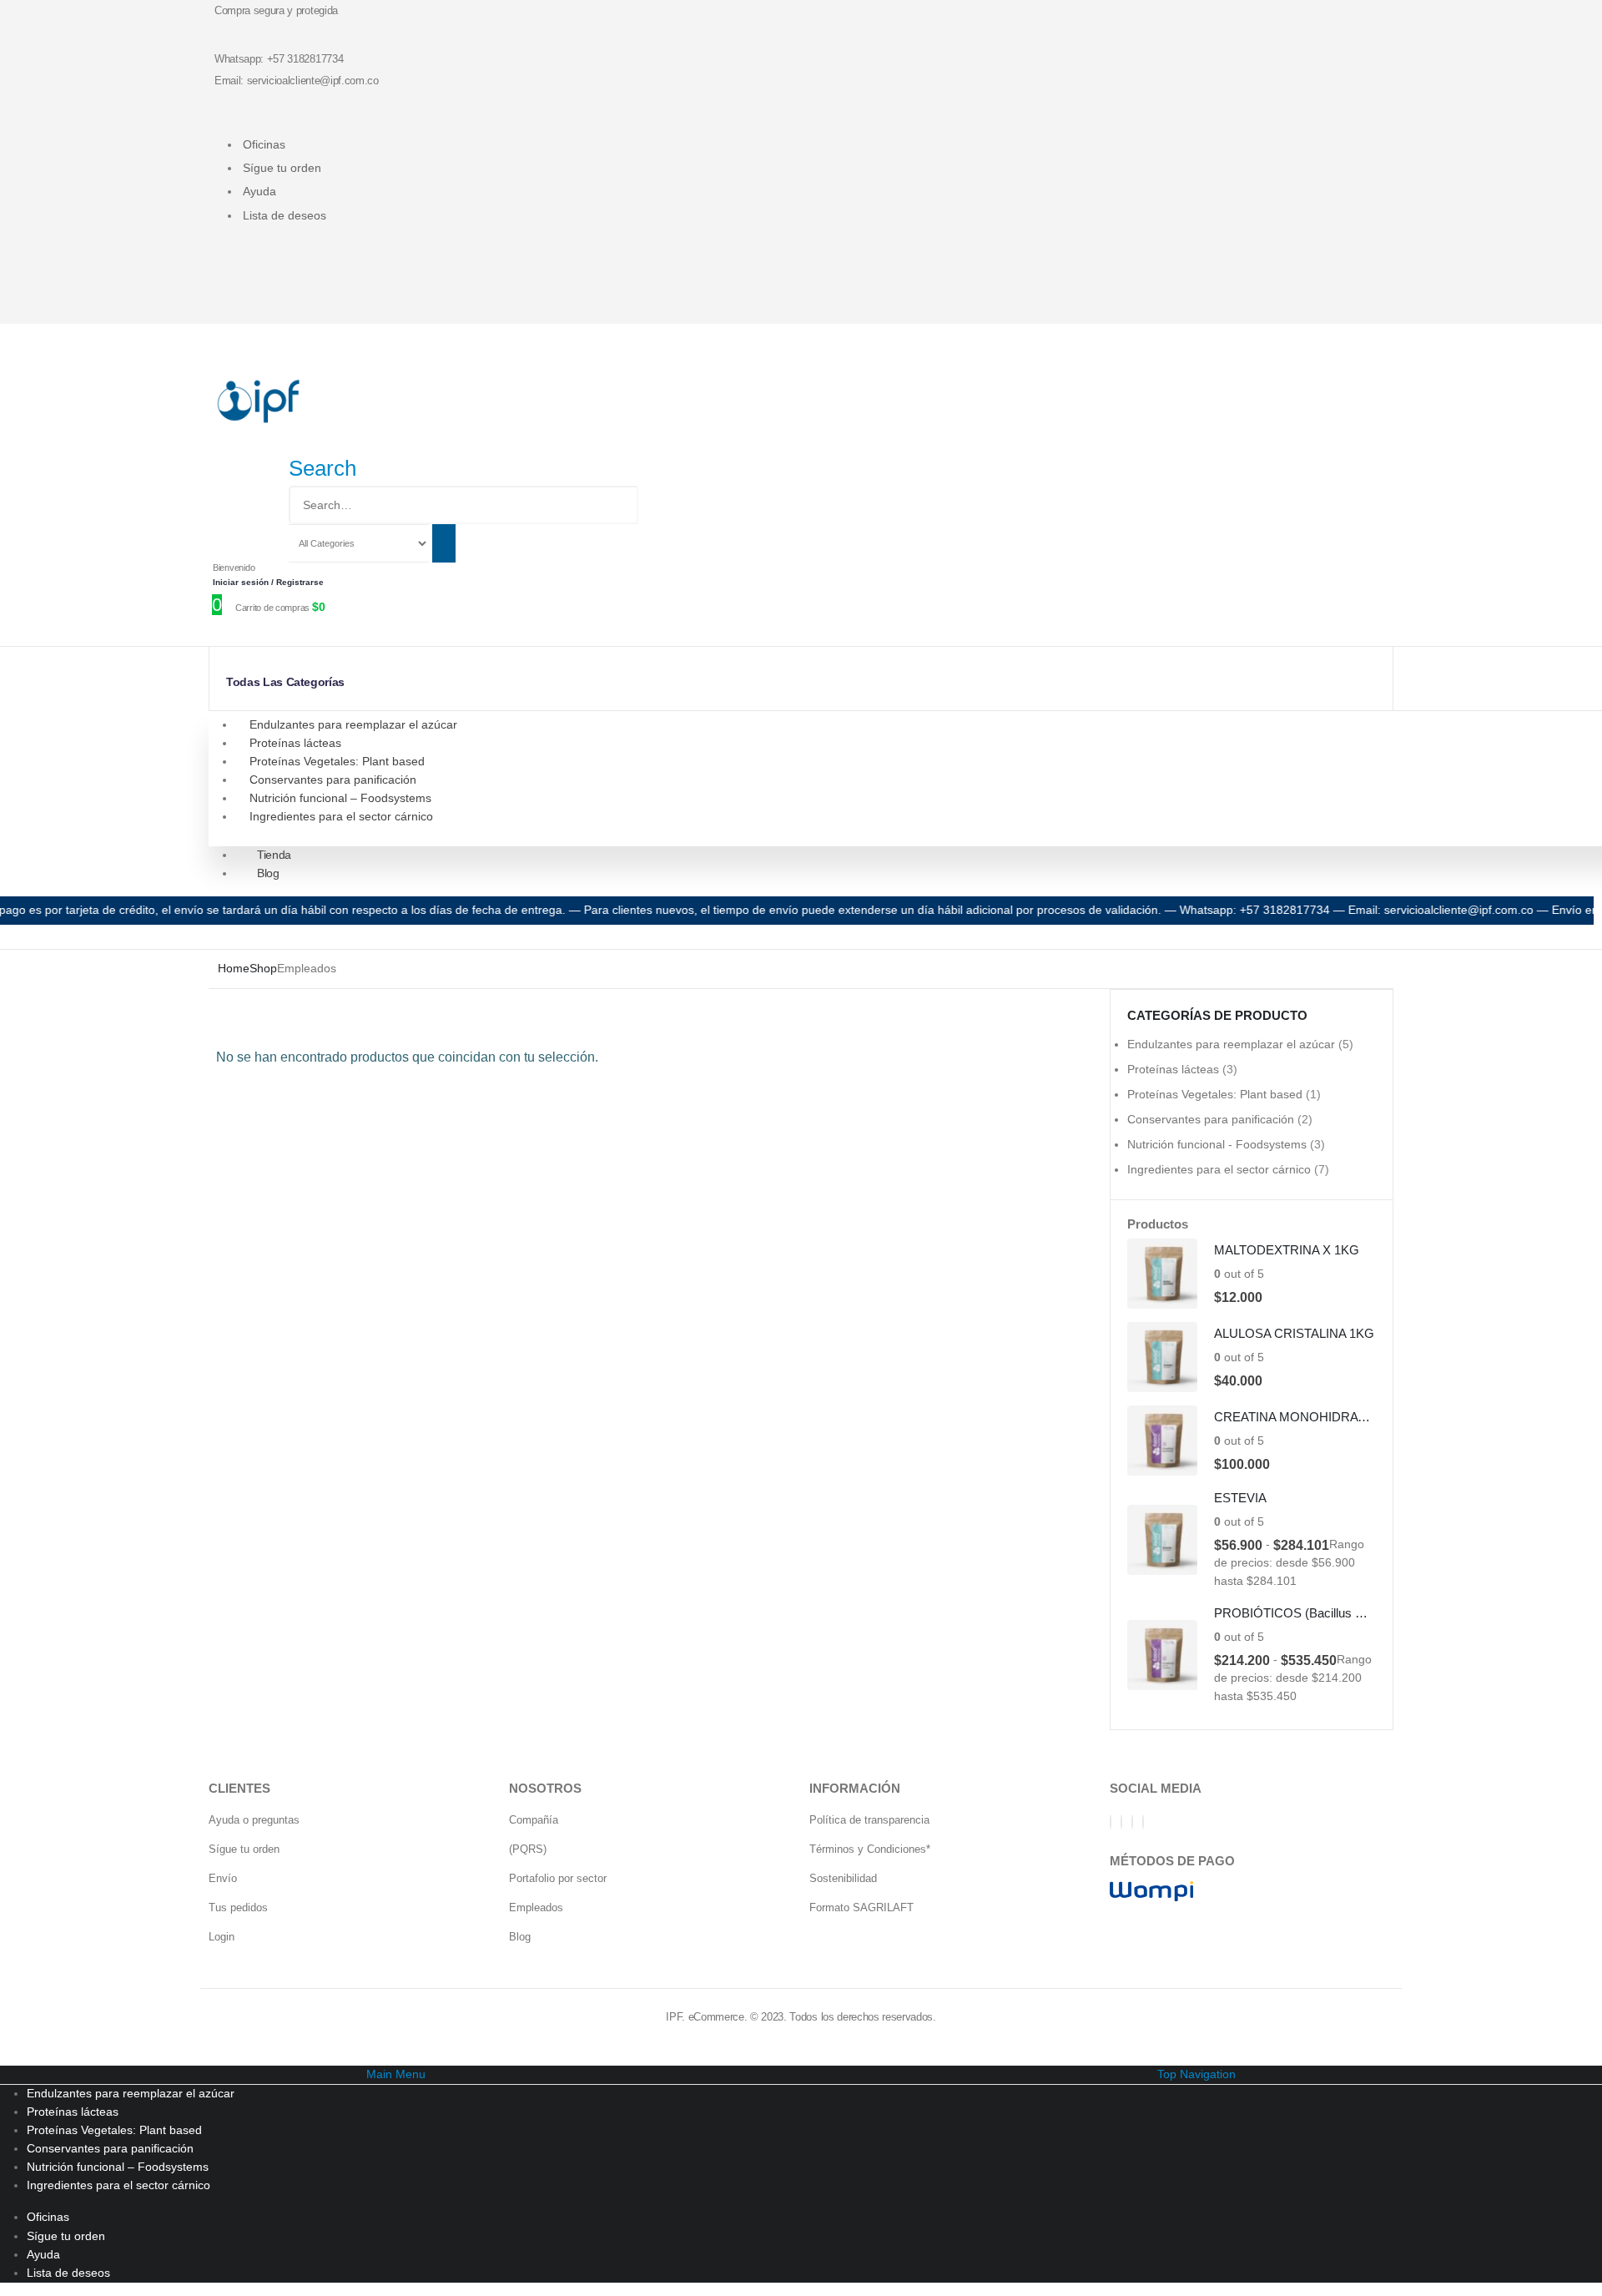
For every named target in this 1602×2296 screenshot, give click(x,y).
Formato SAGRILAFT (861, 1907)
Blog (268, 873)
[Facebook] (1111, 1822)
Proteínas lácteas (295, 743)
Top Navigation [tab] (1196, 2074)
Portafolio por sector (558, 1878)
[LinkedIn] (1143, 1822)
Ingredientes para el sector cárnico (341, 816)
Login (222, 1937)
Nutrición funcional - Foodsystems (1217, 1144)
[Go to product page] (1162, 1274)
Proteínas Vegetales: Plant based (337, 761)
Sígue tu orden (282, 168)
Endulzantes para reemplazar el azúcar (353, 724)
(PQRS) (528, 1849)
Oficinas (264, 144)
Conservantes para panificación (333, 780)
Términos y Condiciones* (870, 1849)
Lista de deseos (285, 215)
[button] (322, 468)
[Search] (444, 543)
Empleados (536, 1907)
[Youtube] (1121, 1822)
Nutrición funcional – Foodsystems (340, 798)
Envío (223, 1878)
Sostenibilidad (843, 1878)
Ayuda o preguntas (254, 1820)
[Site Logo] (259, 401)
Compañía (534, 1820)
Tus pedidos (238, 1907)
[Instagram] (1132, 1822)
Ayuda (259, 191)
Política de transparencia (869, 1820)
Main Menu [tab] (396, 2074)
